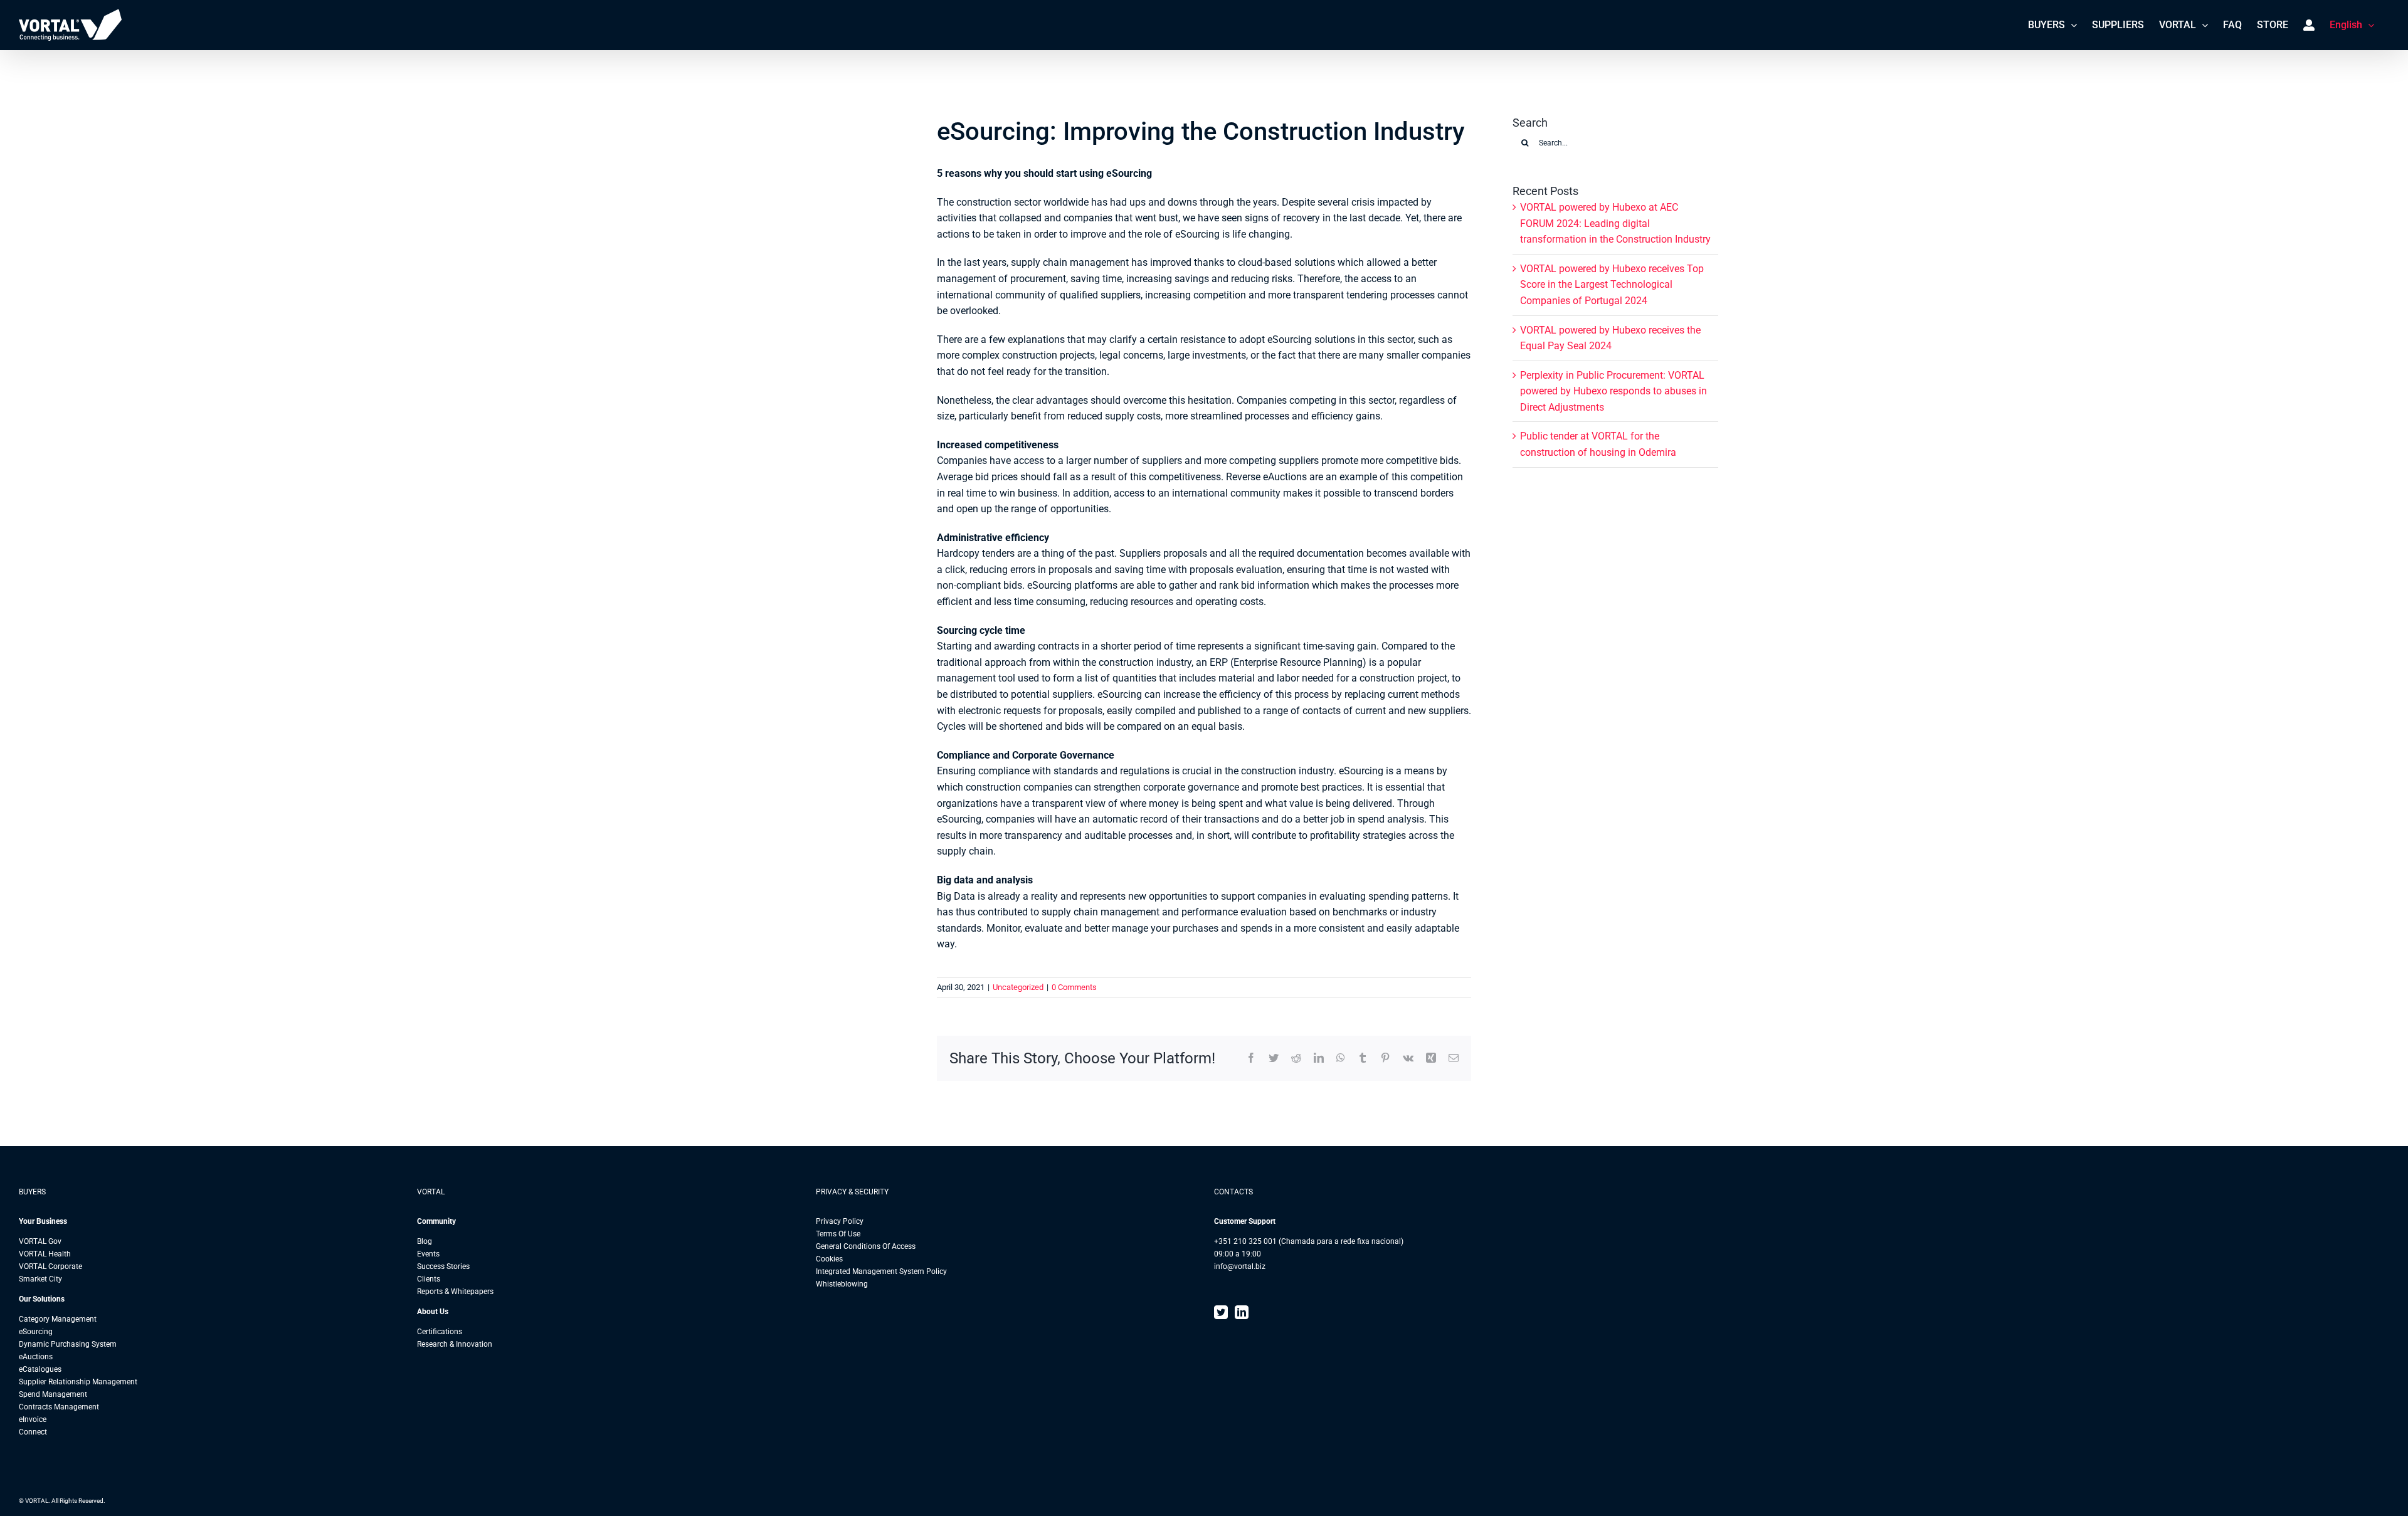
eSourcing (36, 1332)
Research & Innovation (455, 1344)
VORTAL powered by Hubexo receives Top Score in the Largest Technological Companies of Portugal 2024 (1612, 285)
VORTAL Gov (40, 1241)
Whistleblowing (842, 1284)
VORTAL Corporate (50, 1266)
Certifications (440, 1332)
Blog (425, 1241)
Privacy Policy (840, 1221)
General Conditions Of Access (866, 1246)
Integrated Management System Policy (881, 1271)
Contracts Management (59, 1407)
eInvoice (33, 1419)
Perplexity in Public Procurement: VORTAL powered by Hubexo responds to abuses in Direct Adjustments (1613, 391)
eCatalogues (40, 1369)
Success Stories (443, 1266)
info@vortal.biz (1240, 1266)
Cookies (829, 1259)
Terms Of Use (838, 1234)
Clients (429, 1279)
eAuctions (36, 1357)
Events (428, 1254)
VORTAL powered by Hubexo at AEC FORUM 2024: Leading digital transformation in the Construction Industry (1615, 223)
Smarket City (40, 1279)
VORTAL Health (45, 1254)
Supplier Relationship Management (78, 1382)
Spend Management (53, 1394)
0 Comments (1074, 987)
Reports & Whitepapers (455, 1292)
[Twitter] (1221, 1312)
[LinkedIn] (1242, 1312)
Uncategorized (1018, 987)
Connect (33, 1432)
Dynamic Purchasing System (68, 1344)
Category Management (58, 1319)
